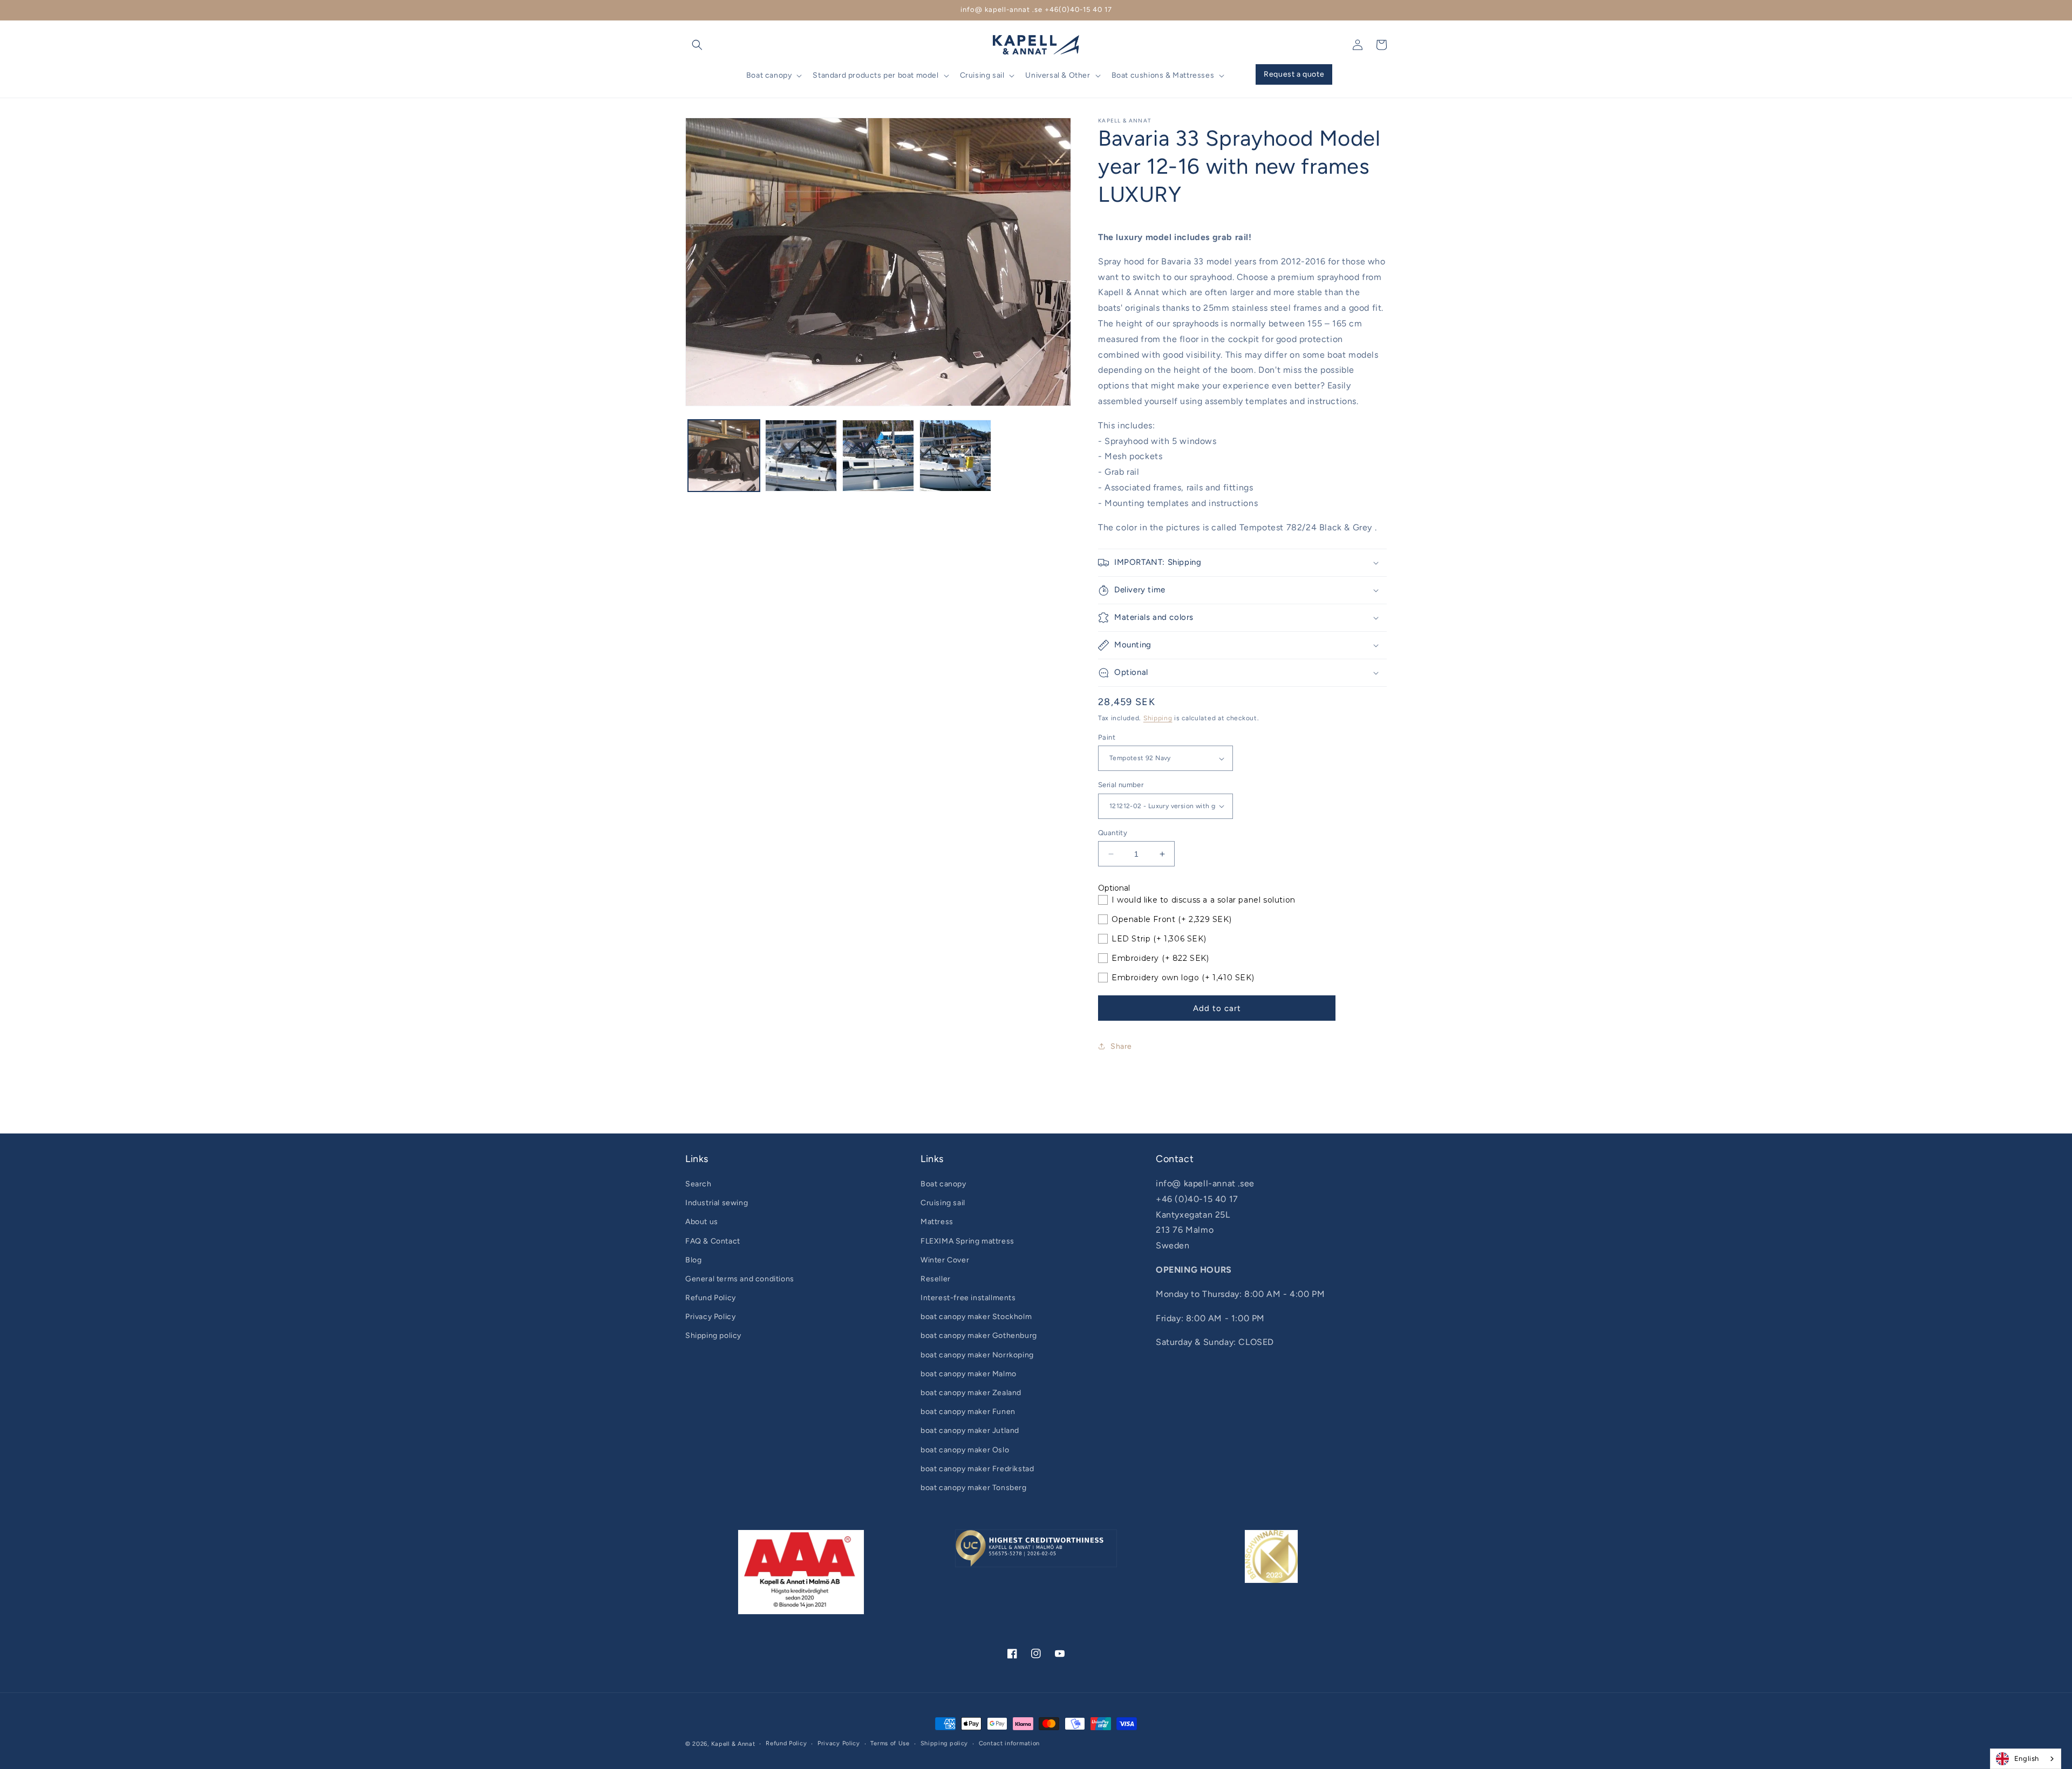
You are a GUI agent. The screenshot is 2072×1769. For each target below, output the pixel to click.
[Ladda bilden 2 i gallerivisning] (801, 456)
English (2027, 1758)
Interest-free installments (968, 1298)
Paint (1107, 737)
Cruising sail (943, 1203)
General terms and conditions (740, 1279)
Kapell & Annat (733, 1744)
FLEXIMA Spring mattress (967, 1241)
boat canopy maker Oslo (965, 1450)
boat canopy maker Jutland (970, 1430)
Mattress (937, 1222)
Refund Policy (711, 1298)
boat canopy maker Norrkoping (977, 1355)
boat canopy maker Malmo (969, 1374)
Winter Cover (945, 1260)
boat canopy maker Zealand (971, 1393)
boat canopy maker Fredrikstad (977, 1469)
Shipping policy (713, 1336)
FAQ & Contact (713, 1241)
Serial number (1121, 785)
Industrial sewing (717, 1203)
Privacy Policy (710, 1317)
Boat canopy (943, 1184)
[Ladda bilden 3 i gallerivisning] (878, 456)
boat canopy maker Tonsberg (974, 1488)
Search (698, 1184)
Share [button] (1121, 1046)
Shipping (1158, 718)
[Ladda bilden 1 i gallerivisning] (724, 456)
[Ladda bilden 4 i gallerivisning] (955, 456)
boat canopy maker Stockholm (976, 1317)
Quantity (1113, 833)
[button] (697, 45)
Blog (693, 1260)
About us (702, 1222)
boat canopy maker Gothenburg (979, 1336)
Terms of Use (890, 1743)
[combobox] (2026, 1759)
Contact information (1009, 1743)
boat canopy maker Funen (968, 1412)
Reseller (936, 1279)
